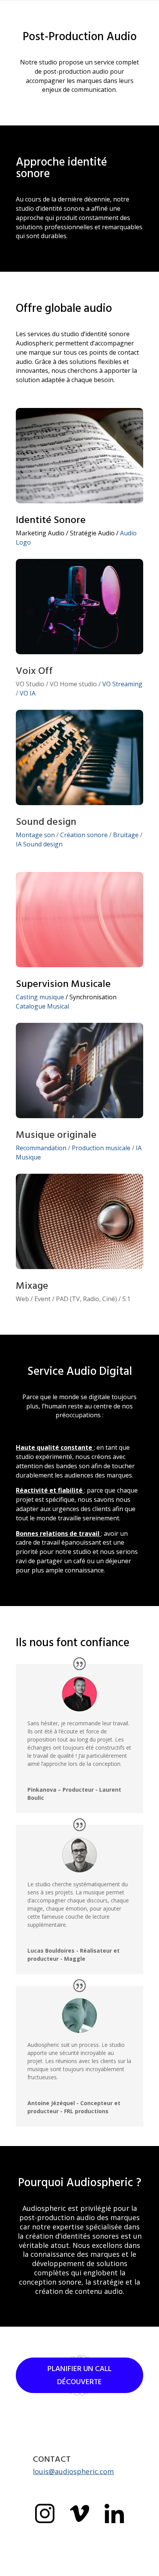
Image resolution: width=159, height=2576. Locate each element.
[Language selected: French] (140, 2569)
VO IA (28, 693)
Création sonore (84, 835)
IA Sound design (39, 844)
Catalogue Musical (42, 1006)
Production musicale (101, 1148)
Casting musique (40, 997)
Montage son (35, 835)
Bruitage (126, 835)
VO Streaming (122, 684)
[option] (140, 2570)
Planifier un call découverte (79, 2375)
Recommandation (41, 1148)
